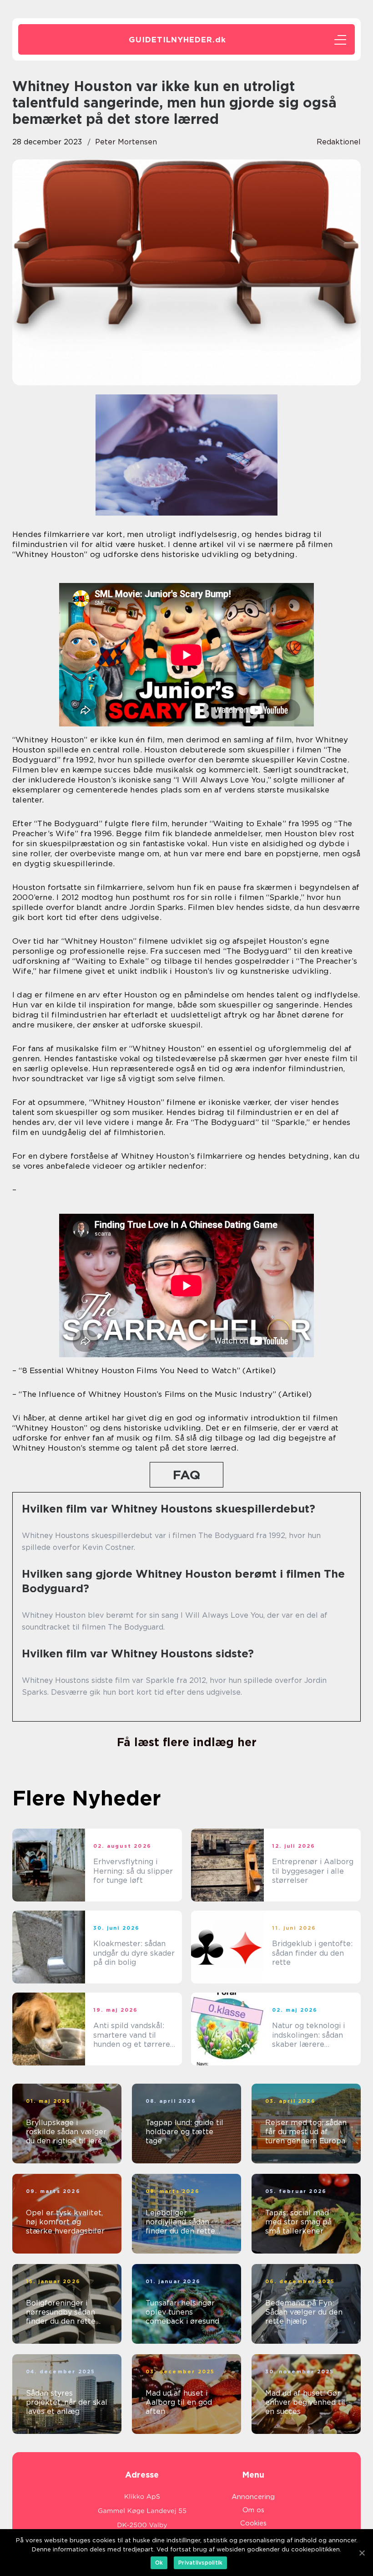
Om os (253, 2510)
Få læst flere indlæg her (187, 1742)
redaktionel (339, 142)
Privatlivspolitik (200, 2563)
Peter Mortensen (126, 142)
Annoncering (253, 2497)
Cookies (253, 2523)
